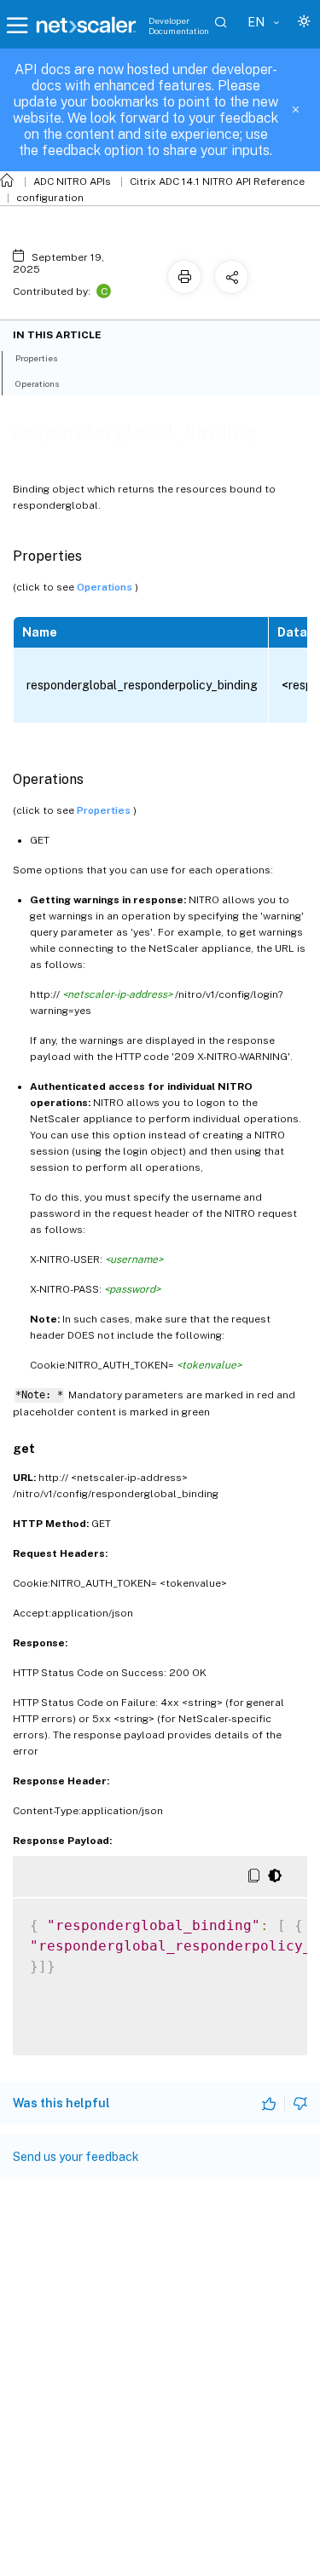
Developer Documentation (179, 26)
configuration (50, 198)
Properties (105, 810)
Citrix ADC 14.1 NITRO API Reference (217, 182)
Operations (106, 587)
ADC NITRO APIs (72, 182)
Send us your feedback (76, 2157)
